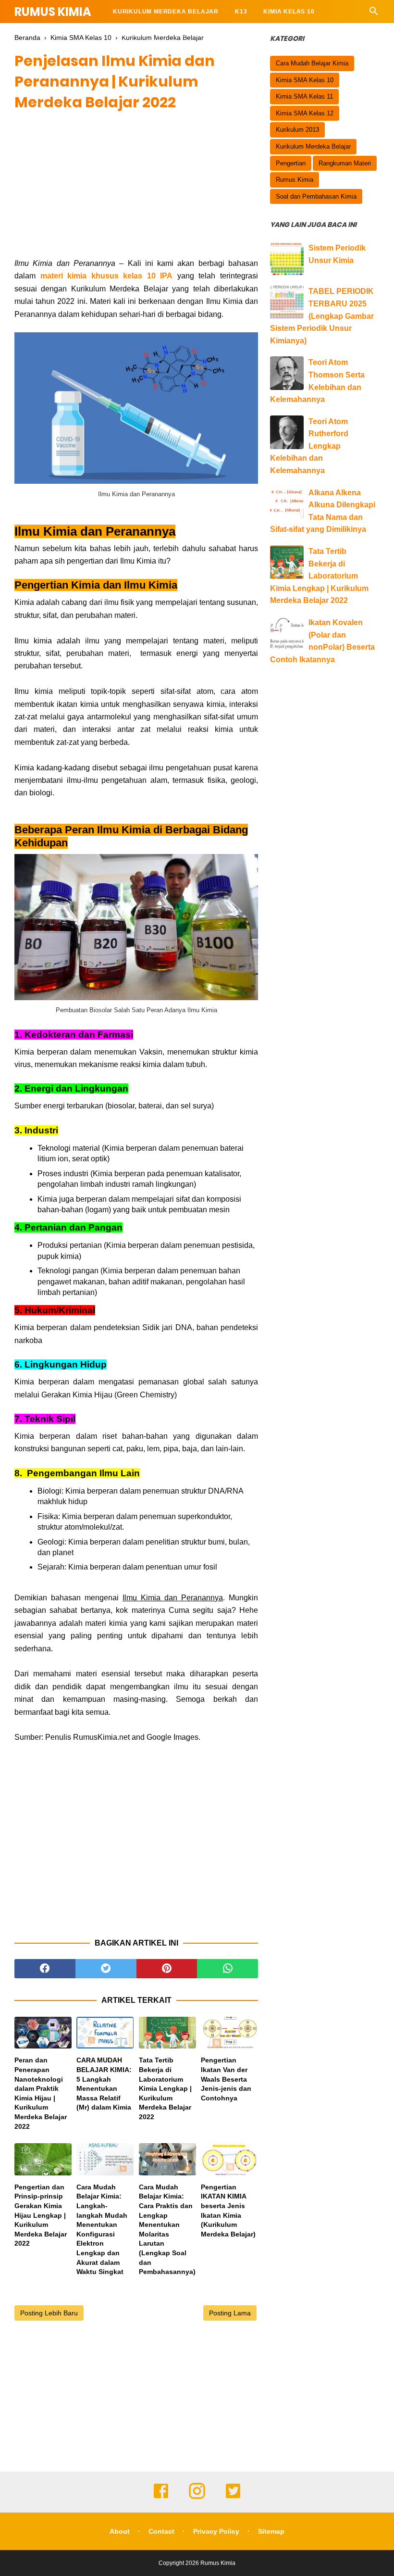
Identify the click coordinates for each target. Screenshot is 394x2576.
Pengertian (291, 163)
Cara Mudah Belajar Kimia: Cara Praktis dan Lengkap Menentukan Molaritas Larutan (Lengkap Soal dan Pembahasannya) (167, 2229)
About (120, 2531)
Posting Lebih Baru (49, 2313)
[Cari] (374, 14)
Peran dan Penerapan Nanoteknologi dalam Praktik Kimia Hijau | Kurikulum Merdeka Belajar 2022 (41, 2093)
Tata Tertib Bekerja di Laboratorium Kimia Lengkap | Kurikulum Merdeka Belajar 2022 (165, 2088)
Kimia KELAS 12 (205, 35)
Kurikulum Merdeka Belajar (313, 146)
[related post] (43, 2033)
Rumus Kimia (53, 12)
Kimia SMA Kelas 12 (305, 113)
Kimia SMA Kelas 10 (305, 80)
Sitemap (271, 2531)
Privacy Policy (216, 2531)
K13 (241, 12)
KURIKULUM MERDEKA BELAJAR (166, 12)
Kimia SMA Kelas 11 (304, 96)
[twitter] (106, 1969)
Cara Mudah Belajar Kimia (312, 63)
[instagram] (197, 2498)
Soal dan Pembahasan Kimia (316, 196)
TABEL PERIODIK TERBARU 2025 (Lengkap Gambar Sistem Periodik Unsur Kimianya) (322, 316)
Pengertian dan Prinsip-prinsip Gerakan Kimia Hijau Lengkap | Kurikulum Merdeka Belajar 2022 (41, 2215)
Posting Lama (230, 2313)
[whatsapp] (228, 1969)
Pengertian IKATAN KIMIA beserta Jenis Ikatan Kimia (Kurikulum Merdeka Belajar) (228, 2211)
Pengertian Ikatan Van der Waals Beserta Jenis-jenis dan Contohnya (226, 2079)
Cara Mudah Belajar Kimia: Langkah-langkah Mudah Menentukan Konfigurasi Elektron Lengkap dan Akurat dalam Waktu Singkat (102, 2229)
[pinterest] (167, 1969)
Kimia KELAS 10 (289, 12)
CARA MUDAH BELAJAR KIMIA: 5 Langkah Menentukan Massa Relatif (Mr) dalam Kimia (104, 2084)
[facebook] (45, 1969)
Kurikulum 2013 (297, 130)
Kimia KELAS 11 (138, 35)
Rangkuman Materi (345, 163)
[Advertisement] (136, 190)
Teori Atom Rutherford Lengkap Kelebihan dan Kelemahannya (309, 446)
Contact (161, 2531)
